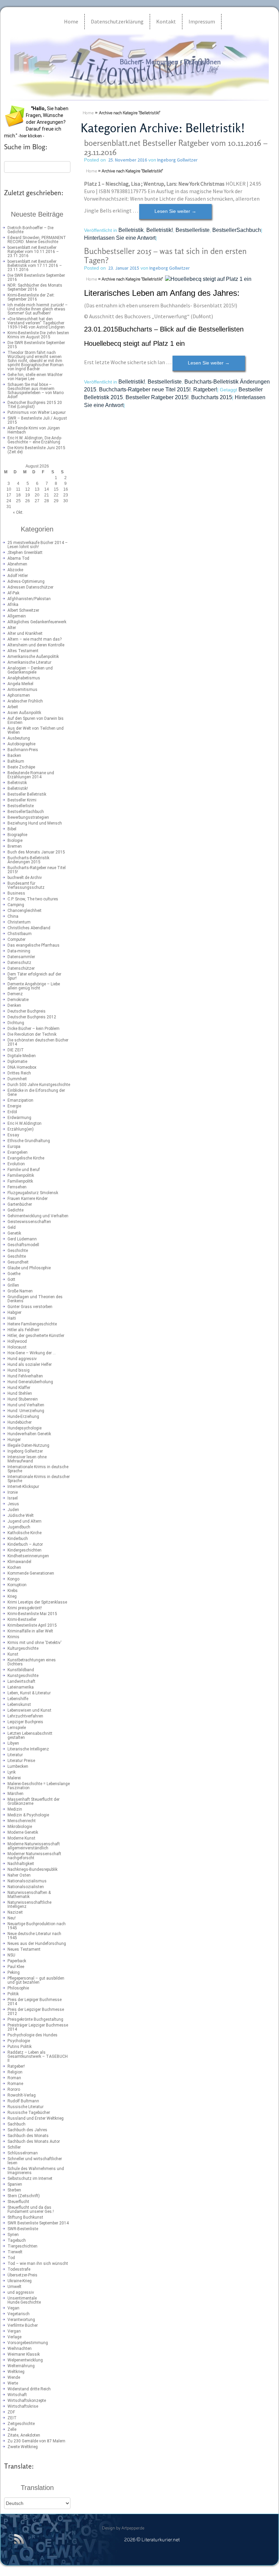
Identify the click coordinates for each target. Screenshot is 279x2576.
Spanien (15, 2184)
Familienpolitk (20, 1181)
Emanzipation (20, 1100)
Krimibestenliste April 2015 (32, 1625)
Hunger (14, 1440)
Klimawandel (19, 1562)
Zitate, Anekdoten (24, 2435)
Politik (13, 1994)
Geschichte (18, 1251)
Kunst (13, 1654)
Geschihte (17, 1256)
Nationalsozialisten (26, 1887)
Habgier (14, 1312)
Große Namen (20, 1291)
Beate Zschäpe (21, 767)
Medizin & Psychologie (28, 1815)
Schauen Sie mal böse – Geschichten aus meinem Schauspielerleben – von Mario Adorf (36, 391)
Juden (13, 1510)
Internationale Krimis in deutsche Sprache (38, 1469)
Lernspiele (17, 1728)
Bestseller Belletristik (27, 794)
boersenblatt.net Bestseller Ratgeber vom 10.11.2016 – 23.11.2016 (33, 252)
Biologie (15, 841)
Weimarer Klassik (24, 2354)
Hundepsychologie (24, 1428)
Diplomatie (17, 1062)
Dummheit (17, 1079)
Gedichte (15, 1210)
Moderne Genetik (23, 1832)
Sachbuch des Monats (28, 2136)
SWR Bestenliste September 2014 (38, 2223)
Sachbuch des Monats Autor (34, 2141)
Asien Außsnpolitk (24, 713)
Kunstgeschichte (23, 1676)
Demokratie (18, 1000)
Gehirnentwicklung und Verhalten (38, 1216)
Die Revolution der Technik (32, 1034)
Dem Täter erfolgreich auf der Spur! (34, 976)
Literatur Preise (21, 1761)
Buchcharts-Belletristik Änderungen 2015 (28, 860)
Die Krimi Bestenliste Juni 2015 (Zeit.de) (36, 450)
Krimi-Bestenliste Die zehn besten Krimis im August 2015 (38, 335)
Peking (14, 1972)
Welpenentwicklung (25, 2360)
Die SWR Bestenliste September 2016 (36, 277)
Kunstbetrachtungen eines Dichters (32, 1662)
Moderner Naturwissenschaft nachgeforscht (34, 1856)
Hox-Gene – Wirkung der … (32, 1353)
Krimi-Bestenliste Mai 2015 (32, 1614)
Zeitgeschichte (21, 2424)
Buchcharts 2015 (212, 397)
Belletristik (17, 783)
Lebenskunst (19, 1705)
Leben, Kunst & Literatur (29, 1693)
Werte (13, 2383)
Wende (14, 2377)
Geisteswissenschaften (29, 1222)
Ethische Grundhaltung (29, 1141)
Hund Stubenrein (23, 1399)
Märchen (15, 1794)
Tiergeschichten (22, 2246)
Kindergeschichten (24, 1550)
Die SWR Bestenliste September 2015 (36, 345)
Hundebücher (20, 1422)
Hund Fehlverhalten (25, 1376)
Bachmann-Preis (23, 750)
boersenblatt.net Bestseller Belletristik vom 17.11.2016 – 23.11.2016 (35, 266)
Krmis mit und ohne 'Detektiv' (35, 1643)
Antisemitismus (22, 690)
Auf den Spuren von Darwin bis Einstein (36, 721)
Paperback (17, 1961)
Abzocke (15, 570)
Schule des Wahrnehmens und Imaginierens (36, 2171)
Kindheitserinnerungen (28, 1556)
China (13, 916)
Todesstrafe (19, 2269)
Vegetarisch (19, 2314)
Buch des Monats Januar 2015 (36, 852)
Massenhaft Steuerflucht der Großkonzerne (34, 1801)
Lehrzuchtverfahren (25, 1716)
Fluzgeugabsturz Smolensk (33, 1193)
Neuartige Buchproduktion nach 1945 (37, 1926)
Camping (16, 905)
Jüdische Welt (21, 1515)
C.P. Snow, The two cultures (33, 899)
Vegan (13, 2308)
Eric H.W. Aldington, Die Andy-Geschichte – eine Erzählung (35, 440)
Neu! (12, 1918)
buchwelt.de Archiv (25, 878)
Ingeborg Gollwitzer (25, 1451)
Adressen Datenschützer (30, 587)
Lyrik (12, 1772)
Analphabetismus (24, 678)
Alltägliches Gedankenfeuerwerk (37, 622)
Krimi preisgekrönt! (25, 1608)
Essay (13, 1135)
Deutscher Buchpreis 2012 (32, 1017)
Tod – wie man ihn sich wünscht (38, 2264)
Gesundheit (18, 1262)
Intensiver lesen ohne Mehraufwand (27, 1459)
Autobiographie (21, 744)
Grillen (13, 1285)
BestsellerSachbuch (26, 812)
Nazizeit (15, 1912)
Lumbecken (18, 1766)
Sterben (14, 2190)
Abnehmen (17, 564)
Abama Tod (18, 558)
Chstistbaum (20, 934)
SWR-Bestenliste (23, 2229)
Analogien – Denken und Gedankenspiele (30, 670)
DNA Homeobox (22, 1067)
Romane (15, 2084)
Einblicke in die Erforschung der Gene (36, 1092)
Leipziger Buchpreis (25, 1722)
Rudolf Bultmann (23, 2101)
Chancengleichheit (24, 911)
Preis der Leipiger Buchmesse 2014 (35, 2002)
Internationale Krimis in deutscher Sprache (39, 1479)
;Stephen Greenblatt (25, 553)
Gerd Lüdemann (22, 1239)
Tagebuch (17, 2240)
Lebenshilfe (18, 1699)
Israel (13, 1498)
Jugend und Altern (24, 1521)
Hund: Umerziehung (26, 1411)
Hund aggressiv (22, 1359)
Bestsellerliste (21, 806)
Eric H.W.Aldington (24, 1123)
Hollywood (17, 1341)
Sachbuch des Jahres (27, 2130)
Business (16, 893)
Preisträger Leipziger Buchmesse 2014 (38, 2027)
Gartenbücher (20, 1204)
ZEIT (12, 2418)
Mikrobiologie (20, 1827)
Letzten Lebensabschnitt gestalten (30, 1735)
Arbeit (13, 707)
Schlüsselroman (23, 2153)
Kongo (13, 1579)
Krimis (13, 1637)
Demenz (15, 994)
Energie (14, 1106)
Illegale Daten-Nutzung (28, 1445)
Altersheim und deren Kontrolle (36, 645)
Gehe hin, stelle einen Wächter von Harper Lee (35, 377)
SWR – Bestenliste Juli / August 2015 (37, 420)
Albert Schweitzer (23, 610)
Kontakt (166, 21)
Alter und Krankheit (25, 633)
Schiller (14, 2147)
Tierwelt (15, 2252)
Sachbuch (17, 2124)
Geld (12, 1227)
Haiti (12, 1318)
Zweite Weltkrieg (23, 2447)
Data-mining (19, 951)
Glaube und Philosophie (29, 1268)
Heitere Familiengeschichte (32, 1324)
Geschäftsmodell (23, 1245)
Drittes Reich (19, 1073)
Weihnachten (20, 2349)
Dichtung (16, 1023)
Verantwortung (21, 2320)
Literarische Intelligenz (28, 1749)
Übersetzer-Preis (22, 2275)
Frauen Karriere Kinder (28, 1199)
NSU (11, 1955)
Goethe (14, 1274)
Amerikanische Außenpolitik (33, 657)
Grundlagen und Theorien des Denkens (35, 1299)
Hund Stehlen (20, 1393)
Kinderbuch (18, 1539)
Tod (11, 2258)
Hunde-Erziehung (23, 1417)
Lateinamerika (21, 1687)
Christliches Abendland (29, 928)
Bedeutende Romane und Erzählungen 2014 (31, 775)
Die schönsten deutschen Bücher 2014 (38, 1042)
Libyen (13, 1743)
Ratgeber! (16, 2066)
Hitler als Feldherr (23, 1330)
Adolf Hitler (18, 576)
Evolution (16, 1164)
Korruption (17, 1585)
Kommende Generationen (31, 1573)
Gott (11, 1279)
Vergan (14, 2331)
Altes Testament (23, 651)
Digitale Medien (22, 1056)
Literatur (15, 1755)
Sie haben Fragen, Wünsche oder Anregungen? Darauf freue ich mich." (36, 122)
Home (71, 21)
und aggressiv (21, 2292)
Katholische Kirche (24, 1533)
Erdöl (12, 1112)
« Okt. (18, 512)
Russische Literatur (26, 2107)
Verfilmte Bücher (23, 2325)
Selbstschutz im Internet (30, 2179)
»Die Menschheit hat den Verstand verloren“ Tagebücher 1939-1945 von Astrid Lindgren (36, 323)
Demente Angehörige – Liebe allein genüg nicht (34, 986)
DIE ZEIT (16, 1050)
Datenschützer (21, 968)
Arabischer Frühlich (25, 701)
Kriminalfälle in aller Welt (30, 1631)
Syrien (13, 2235)
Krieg (12, 1596)
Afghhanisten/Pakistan (29, 599)
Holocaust (17, 1347)
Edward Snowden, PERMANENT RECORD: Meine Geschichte (37, 240)
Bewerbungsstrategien (28, 817)
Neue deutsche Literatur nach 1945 (34, 1936)
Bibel (12, 829)
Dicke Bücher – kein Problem (34, 1029)
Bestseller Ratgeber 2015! (157, 397)
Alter (12, 628)
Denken (14, 1005)
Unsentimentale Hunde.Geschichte (24, 2300)
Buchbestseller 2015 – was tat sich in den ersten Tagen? (165, 256)
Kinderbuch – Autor (25, 1544)
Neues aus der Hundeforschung (37, 1944)
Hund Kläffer (19, 1388)
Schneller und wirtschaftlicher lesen (35, 2161)
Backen (14, 756)
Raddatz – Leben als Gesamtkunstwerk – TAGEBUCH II (38, 2056)
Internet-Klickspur (23, 1487)
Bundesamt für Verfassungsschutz (26, 885)
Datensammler (21, 957)
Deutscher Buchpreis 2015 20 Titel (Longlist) (35, 405)
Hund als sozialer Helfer (30, 1365)
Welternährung (21, 2366)
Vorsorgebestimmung (28, 2343)
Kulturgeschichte (23, 1648)
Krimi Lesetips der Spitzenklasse (37, 1602)
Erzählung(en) (21, 1129)
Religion (15, 2072)
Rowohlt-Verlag (22, 2095)
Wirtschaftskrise (23, 2406)
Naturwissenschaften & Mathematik (29, 1895)
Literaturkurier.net (135, 76)
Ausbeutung (19, 738)
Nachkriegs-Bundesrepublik (32, 1869)
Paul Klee (16, 1967)
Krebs (13, 1591)
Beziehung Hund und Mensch (35, 823)
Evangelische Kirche (26, 1158)
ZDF (11, 2412)
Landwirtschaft (21, 1681)
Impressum (202, 21)
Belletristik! (18, 789)
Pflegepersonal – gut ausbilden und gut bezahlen (36, 1980)
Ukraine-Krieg (20, 2281)
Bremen (15, 846)
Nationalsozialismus (27, 1881)
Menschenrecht (22, 1821)
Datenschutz (19, 963)
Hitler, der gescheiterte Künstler (36, 1336)
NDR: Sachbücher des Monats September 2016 (35, 287)
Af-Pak (13, 593)
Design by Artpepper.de (123, 2528)
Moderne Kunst (21, 1838)
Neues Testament (24, 1949)
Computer (17, 939)
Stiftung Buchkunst (25, 2217)
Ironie (13, 1492)
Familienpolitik (21, 1175)
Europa (14, 1147)
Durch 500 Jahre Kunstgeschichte (39, 1085)
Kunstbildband (21, 1670)
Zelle (12, 2429)
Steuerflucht (18, 2202)
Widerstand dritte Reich (29, 2389)
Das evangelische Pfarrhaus (34, 945)
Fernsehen (17, 1187)
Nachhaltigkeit (21, 1864)
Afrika (13, 605)
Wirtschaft (17, 2395)
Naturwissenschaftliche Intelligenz (29, 1904)
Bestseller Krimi (22, 800)
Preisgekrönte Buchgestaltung (35, 2019)
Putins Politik (20, 2047)
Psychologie (19, 2041)
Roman (14, 2078)
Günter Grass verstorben (30, 1307)
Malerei (14, 1778)
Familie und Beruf (24, 1170)
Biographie (17, 835)
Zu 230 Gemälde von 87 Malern (36, 2441)
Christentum (19, 922)
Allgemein (17, 616)
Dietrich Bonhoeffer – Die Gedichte (30, 230)
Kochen (14, 1567)
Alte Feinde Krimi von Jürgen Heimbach (34, 430)
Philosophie (18, 1988)
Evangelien (18, 1152)
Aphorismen (19, 695)
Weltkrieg (16, 2372)
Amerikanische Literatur (29, 662)
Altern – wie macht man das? (35, 639)
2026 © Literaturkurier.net (152, 2540)
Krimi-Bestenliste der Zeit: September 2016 (31, 297)
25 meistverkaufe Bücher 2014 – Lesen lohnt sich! (38, 545)
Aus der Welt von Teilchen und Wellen (36, 730)
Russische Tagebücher (29, 2113)
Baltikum (16, 761)
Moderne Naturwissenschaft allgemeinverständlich (34, 1846)
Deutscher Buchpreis (27, 1011)
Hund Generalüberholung (30, 1382)
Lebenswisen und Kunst (29, 1710)
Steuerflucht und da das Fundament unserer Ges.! (31, 2209)
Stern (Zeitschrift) (24, 2196)
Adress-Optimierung (26, 581)
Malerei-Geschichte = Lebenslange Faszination (39, 1786)
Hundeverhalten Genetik (29, 1434)
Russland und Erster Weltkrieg (36, 2118)
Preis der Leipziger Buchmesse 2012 (36, 2012)
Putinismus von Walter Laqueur (37, 412)
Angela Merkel (20, 684)
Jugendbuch (19, 1527)
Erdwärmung (19, 1118)
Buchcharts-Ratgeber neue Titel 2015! (37, 870)
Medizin (15, 1809)
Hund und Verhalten (26, 1405)
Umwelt (14, 2287)
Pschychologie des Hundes (32, 2035)
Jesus (13, 1504)
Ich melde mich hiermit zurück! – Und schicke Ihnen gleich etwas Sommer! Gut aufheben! (38, 309)
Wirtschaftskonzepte (27, 2401)
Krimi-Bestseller (22, 1620)
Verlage (14, 2337)
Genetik (14, 1233)
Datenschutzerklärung (117, 21)
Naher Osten (19, 1875)
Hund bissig (19, 1370)
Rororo (14, 2089)
